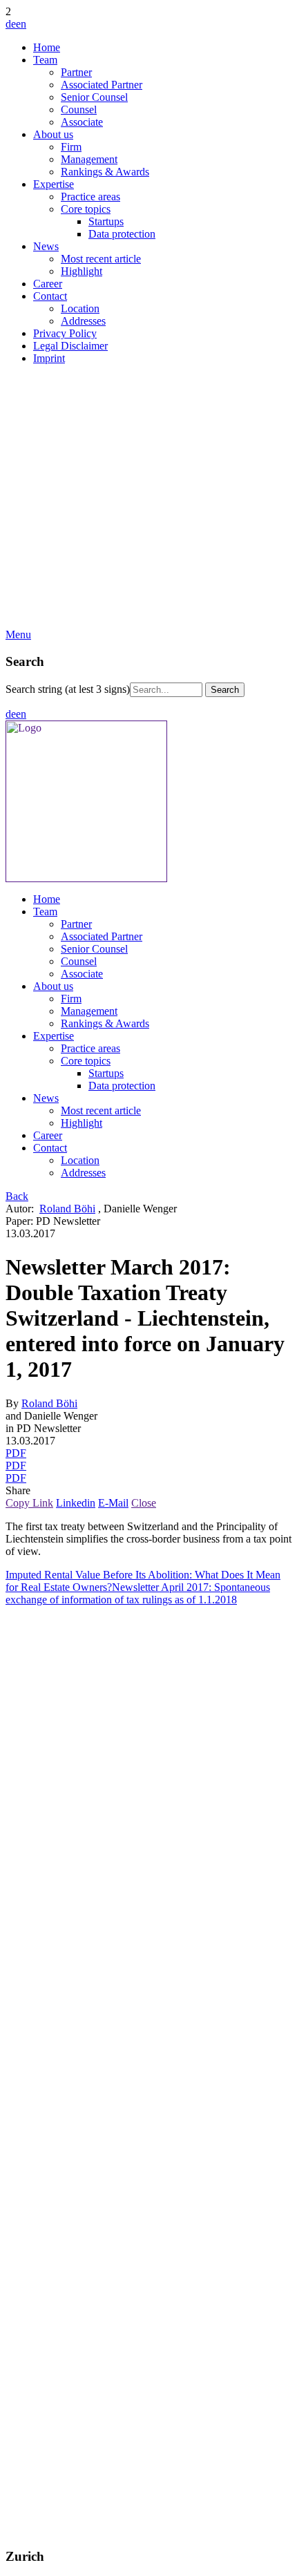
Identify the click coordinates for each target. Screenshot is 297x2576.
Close (144, 1503)
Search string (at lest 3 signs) (68, 689)
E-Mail (113, 1503)
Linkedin (76, 1503)
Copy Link (29, 1503)
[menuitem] (162, 48)
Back (17, 1196)
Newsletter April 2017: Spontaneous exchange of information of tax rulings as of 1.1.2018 (138, 1593)
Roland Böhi (67, 1209)
